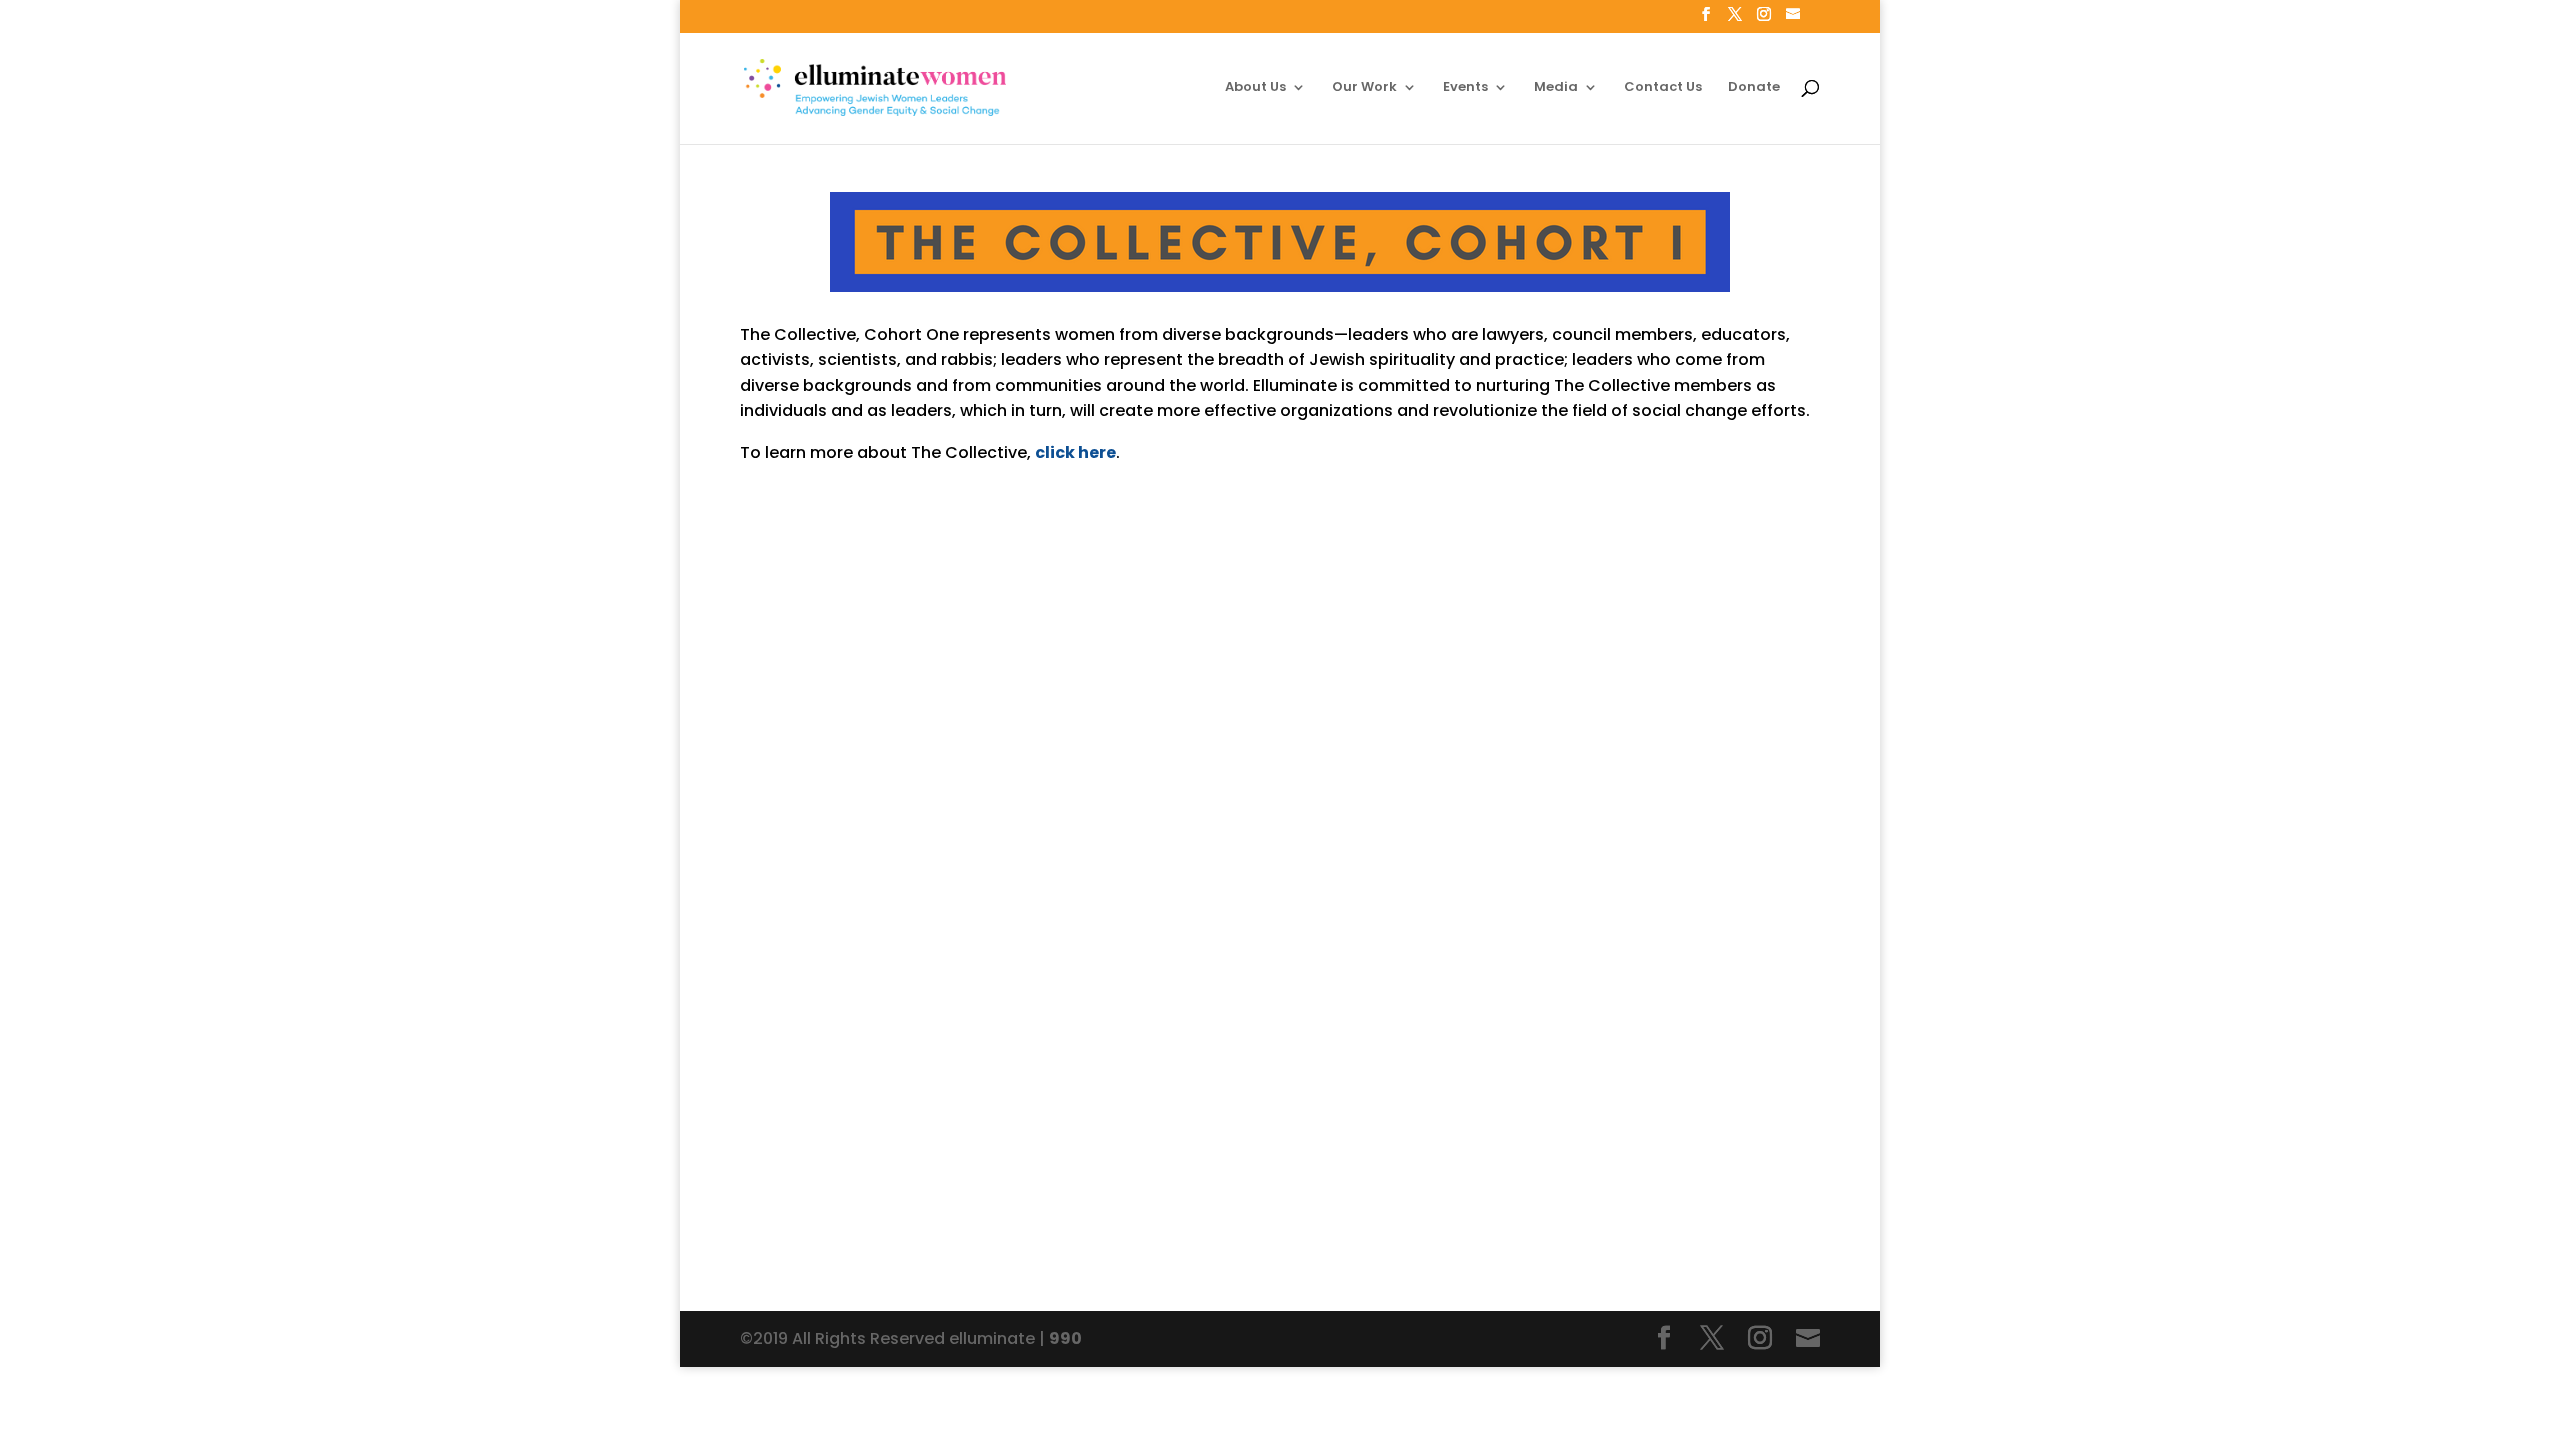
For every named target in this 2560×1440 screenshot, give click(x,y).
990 (1065, 1338)
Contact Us (1663, 88)
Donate (1754, 88)
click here (1075, 452)
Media (1556, 88)
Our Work (1364, 88)
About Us (1255, 88)
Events (1465, 88)
